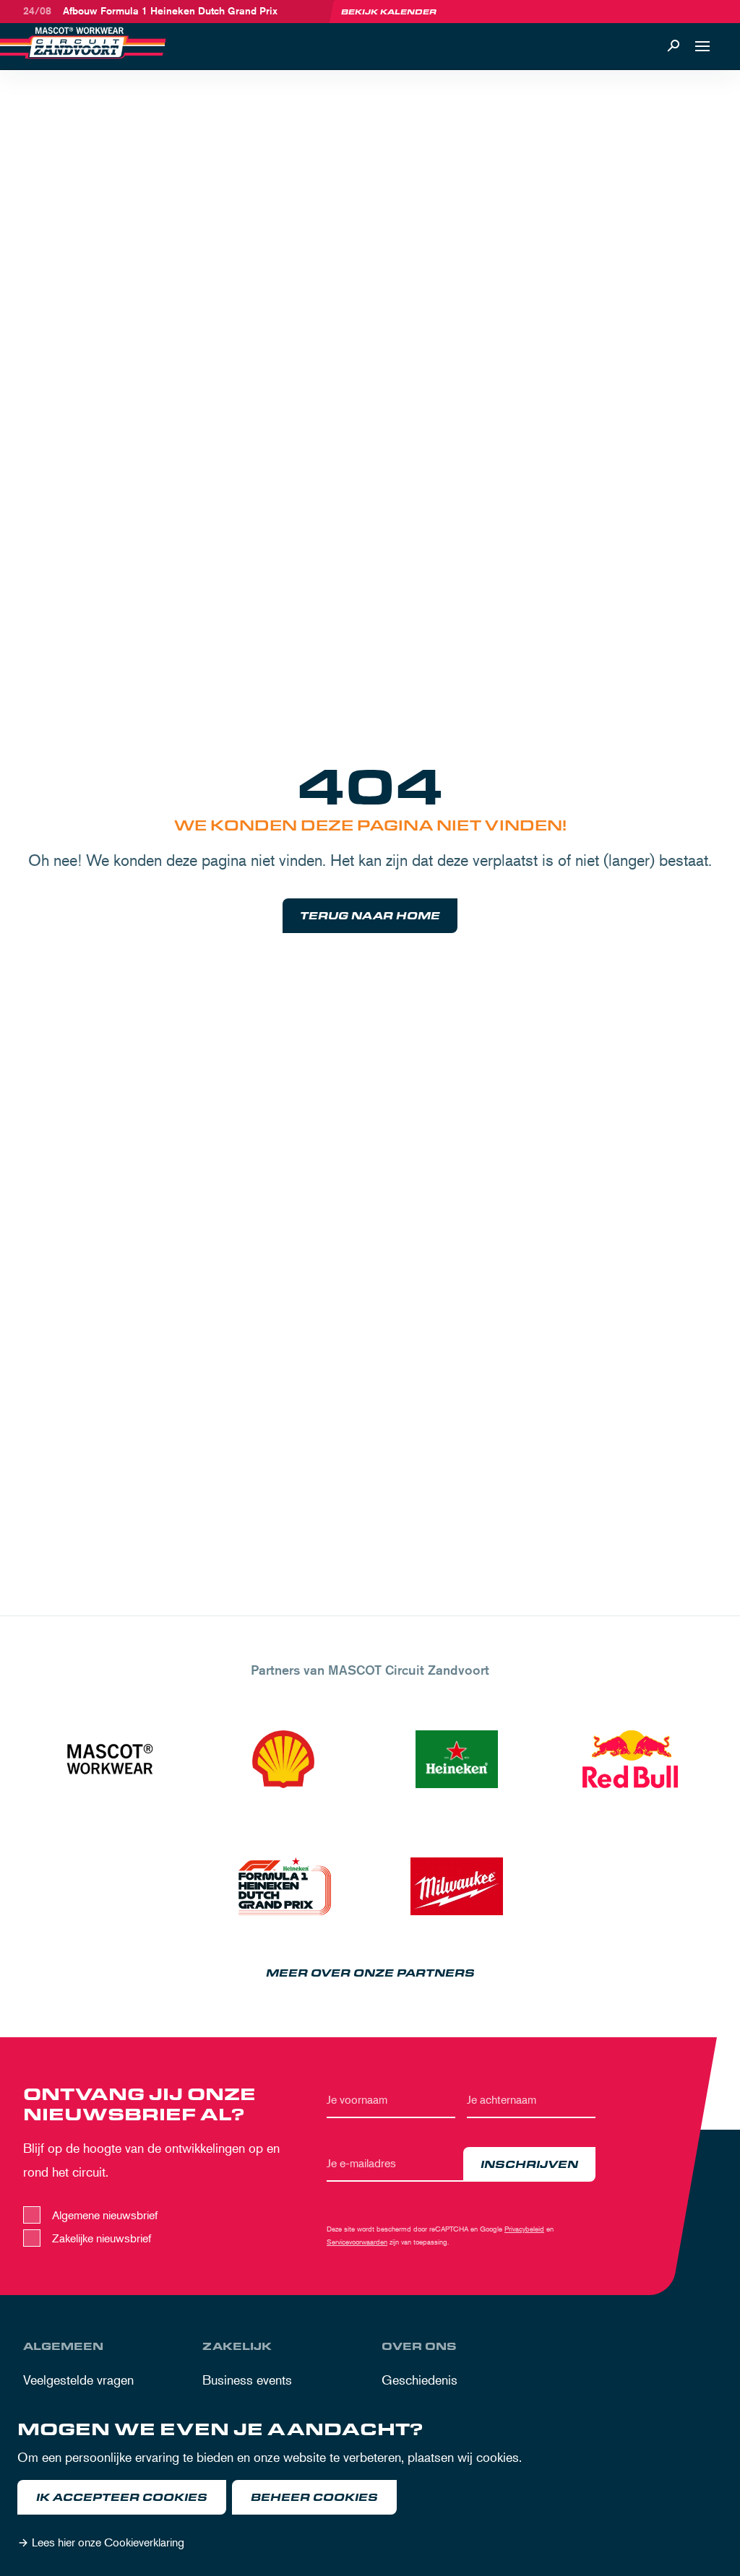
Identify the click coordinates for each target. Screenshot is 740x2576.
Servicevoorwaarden (357, 2241)
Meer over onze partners (370, 1973)
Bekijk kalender (389, 12)
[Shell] (283, 1759)
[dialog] (370, 2489)
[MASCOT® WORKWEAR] (110, 1759)
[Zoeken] (674, 46)
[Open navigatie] (702, 46)
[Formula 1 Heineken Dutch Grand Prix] (283, 1886)
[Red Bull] (630, 1759)
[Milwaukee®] (457, 1886)
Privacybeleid (524, 2228)
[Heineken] (457, 1759)
